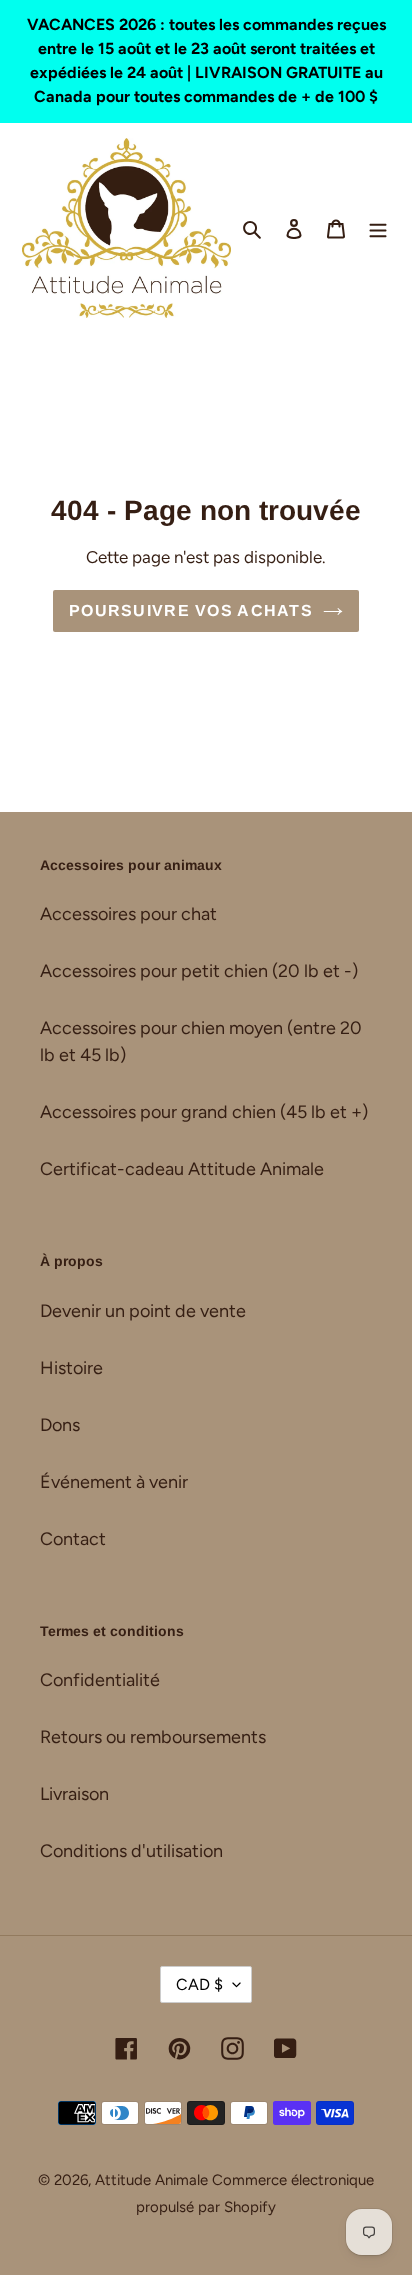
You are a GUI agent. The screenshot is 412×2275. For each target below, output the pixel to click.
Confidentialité (100, 1680)
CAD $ (199, 1984)
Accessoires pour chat (128, 914)
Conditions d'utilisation (131, 1851)
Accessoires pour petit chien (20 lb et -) (199, 971)
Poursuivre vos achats (191, 610)
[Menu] (378, 227)
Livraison (74, 1794)
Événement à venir (114, 1482)
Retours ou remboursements (153, 1737)
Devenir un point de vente (143, 1311)
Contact (73, 1539)
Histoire (71, 1368)
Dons (60, 1425)
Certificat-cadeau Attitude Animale (182, 1169)
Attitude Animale (151, 2180)
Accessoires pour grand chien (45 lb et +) (204, 1112)
